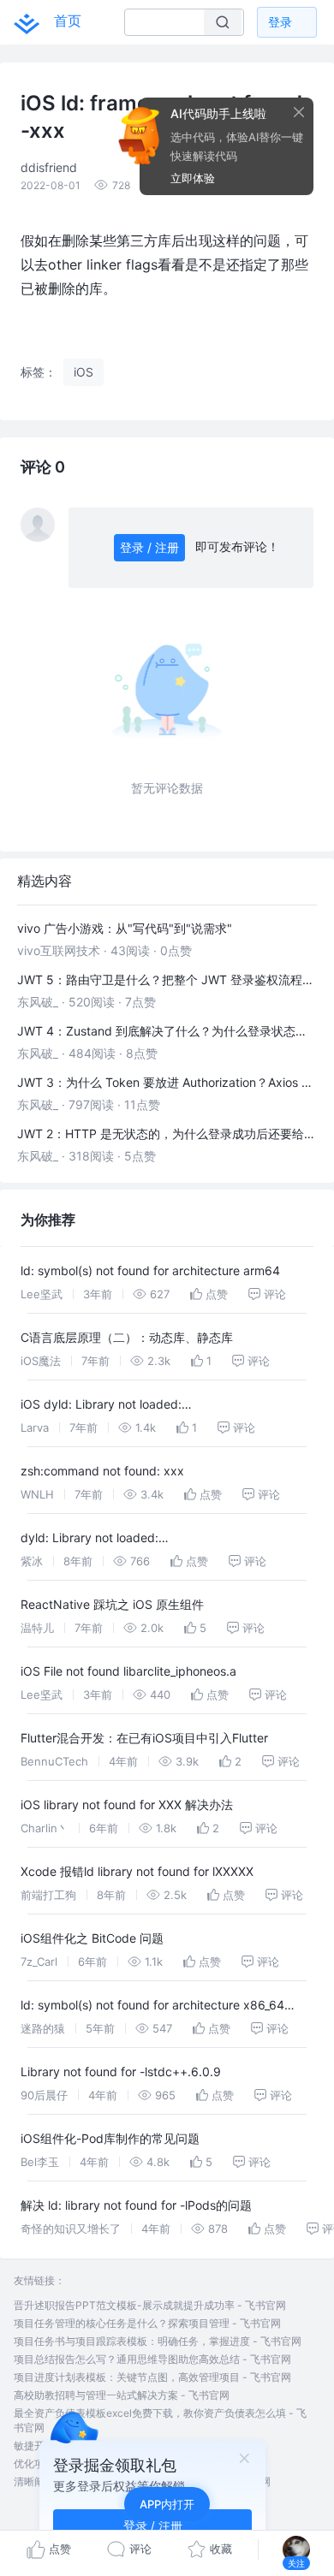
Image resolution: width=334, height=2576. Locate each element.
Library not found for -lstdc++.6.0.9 (121, 2071)
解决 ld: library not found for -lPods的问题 (136, 2205)
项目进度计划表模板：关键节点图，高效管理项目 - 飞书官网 (152, 2377)
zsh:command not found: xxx (102, 1471)
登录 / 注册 (149, 547)
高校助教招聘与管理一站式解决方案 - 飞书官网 (122, 2395)
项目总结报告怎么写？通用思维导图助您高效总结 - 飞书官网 (152, 2359)
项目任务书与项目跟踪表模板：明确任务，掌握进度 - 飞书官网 (158, 2341)
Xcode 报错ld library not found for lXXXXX (137, 1871)
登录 (280, 22)
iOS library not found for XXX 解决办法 (127, 1804)
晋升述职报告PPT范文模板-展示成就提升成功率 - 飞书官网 (150, 2305)
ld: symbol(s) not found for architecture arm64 (150, 1270)
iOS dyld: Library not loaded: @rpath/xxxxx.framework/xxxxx (111, 1407)
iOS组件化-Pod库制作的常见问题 (110, 2138)
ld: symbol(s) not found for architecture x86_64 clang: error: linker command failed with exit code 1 (164, 2007)
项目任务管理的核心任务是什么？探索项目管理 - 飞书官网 (147, 2323)
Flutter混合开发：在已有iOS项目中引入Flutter (144, 1738)
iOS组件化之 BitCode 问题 (92, 1938)
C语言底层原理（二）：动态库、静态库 (127, 1337)
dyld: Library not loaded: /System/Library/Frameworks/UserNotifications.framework (166, 1540)
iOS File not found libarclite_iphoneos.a (128, 1671)
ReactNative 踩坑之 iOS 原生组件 (112, 1604)
